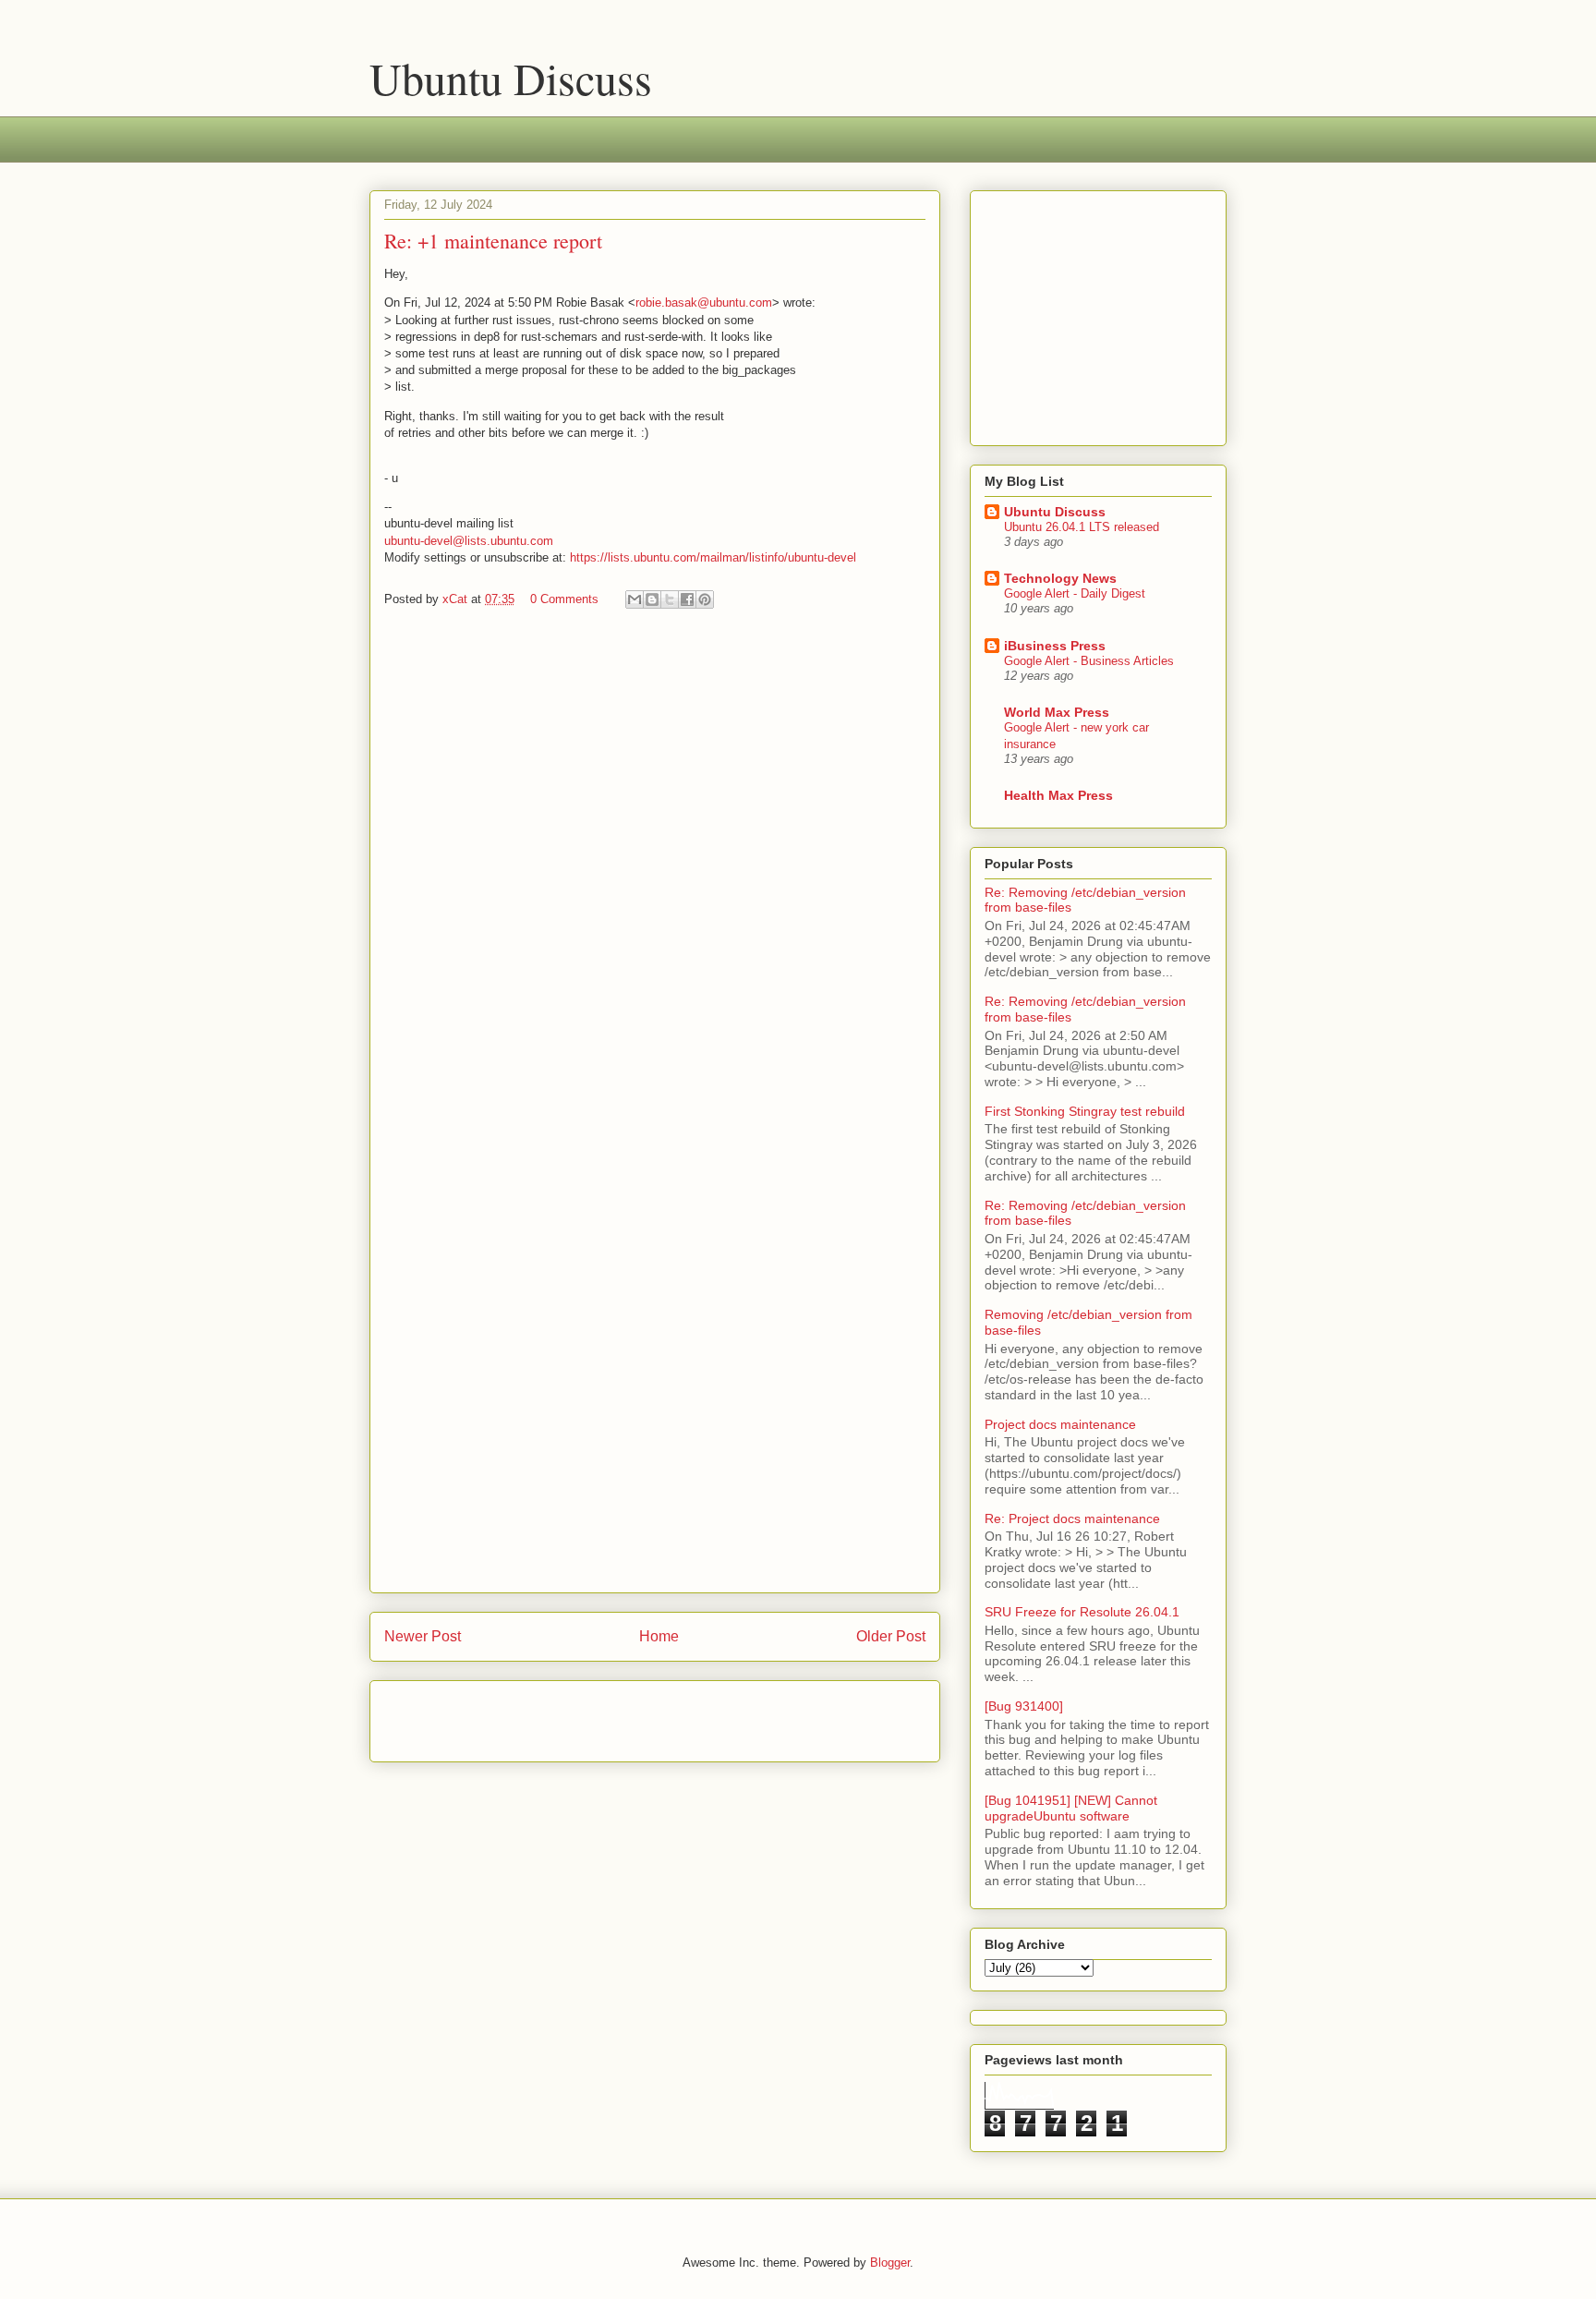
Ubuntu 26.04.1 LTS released (1082, 527)
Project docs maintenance (1060, 1424)
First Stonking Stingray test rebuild (1085, 1111)
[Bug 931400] (1024, 1706)
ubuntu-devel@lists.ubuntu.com (469, 541)
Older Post (891, 1636)
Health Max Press (1058, 795)
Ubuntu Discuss (511, 78)
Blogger (890, 2263)
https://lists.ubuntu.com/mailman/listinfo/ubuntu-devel (713, 557)
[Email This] (635, 599)
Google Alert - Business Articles (1089, 661)
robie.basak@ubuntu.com (704, 302)
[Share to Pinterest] (705, 599)
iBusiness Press (1055, 646)
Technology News (1060, 578)
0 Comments (564, 599)
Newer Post (423, 1636)
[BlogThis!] (652, 599)
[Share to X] (670, 599)
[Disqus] (655, 870)
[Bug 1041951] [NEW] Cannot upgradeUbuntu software (1071, 1808)
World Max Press (1057, 712)
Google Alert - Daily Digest (1075, 593)
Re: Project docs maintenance (1072, 1519)
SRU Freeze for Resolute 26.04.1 (1082, 1612)
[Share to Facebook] (687, 599)
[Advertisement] (706, 151)
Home (659, 1636)
